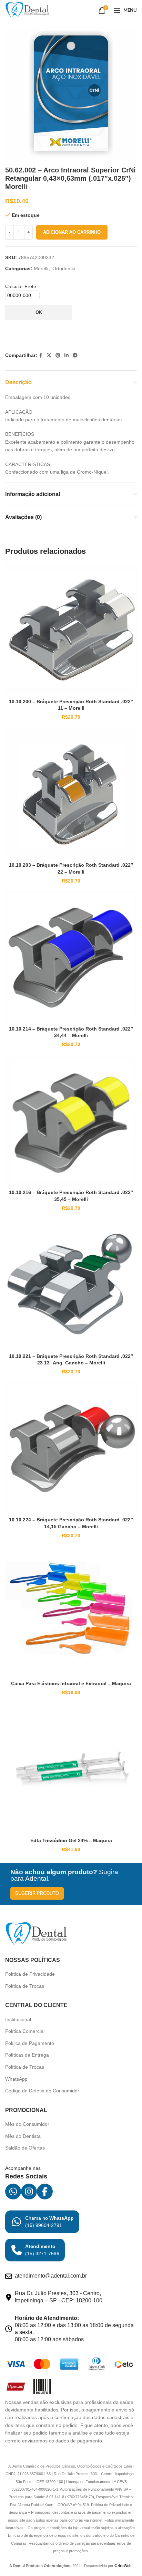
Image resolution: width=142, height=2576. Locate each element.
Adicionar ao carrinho (72, 232)
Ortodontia (64, 268)
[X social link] (49, 355)
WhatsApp (16, 2079)
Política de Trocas (25, 1986)
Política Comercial (25, 2031)
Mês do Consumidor (27, 2124)
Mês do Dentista (23, 2136)
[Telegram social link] (75, 355)
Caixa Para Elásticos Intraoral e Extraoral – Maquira (71, 1683)
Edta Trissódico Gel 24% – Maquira (71, 1840)
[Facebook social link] (41, 355)
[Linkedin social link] (67, 355)
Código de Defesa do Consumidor (42, 2091)
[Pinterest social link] (58, 355)
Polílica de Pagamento (30, 2043)
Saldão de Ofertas (25, 2148)
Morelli (41, 268)
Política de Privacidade (30, 1974)
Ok (39, 312)
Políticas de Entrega (27, 2055)
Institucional (18, 2019)
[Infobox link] (42, 2222)
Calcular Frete (21, 286)
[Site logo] (27, 10)
